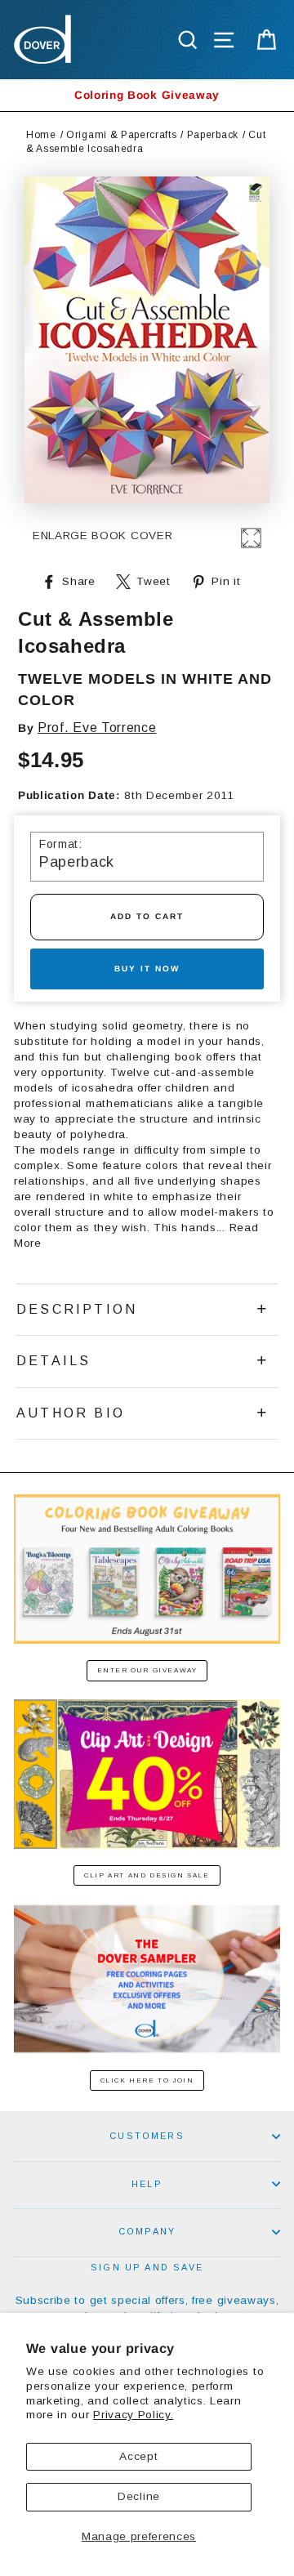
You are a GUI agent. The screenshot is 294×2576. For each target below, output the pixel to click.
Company (147, 2231)
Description (77, 1309)
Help (147, 2184)
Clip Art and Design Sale (147, 1875)
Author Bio (71, 1413)
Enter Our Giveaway (147, 1670)
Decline (139, 2496)
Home (41, 135)
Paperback (213, 135)
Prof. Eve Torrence (97, 728)
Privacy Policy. (133, 2415)
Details (53, 1361)
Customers (147, 2136)
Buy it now (147, 969)
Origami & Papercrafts (121, 135)
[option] (147, 95)
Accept (138, 2456)
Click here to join (147, 2080)
